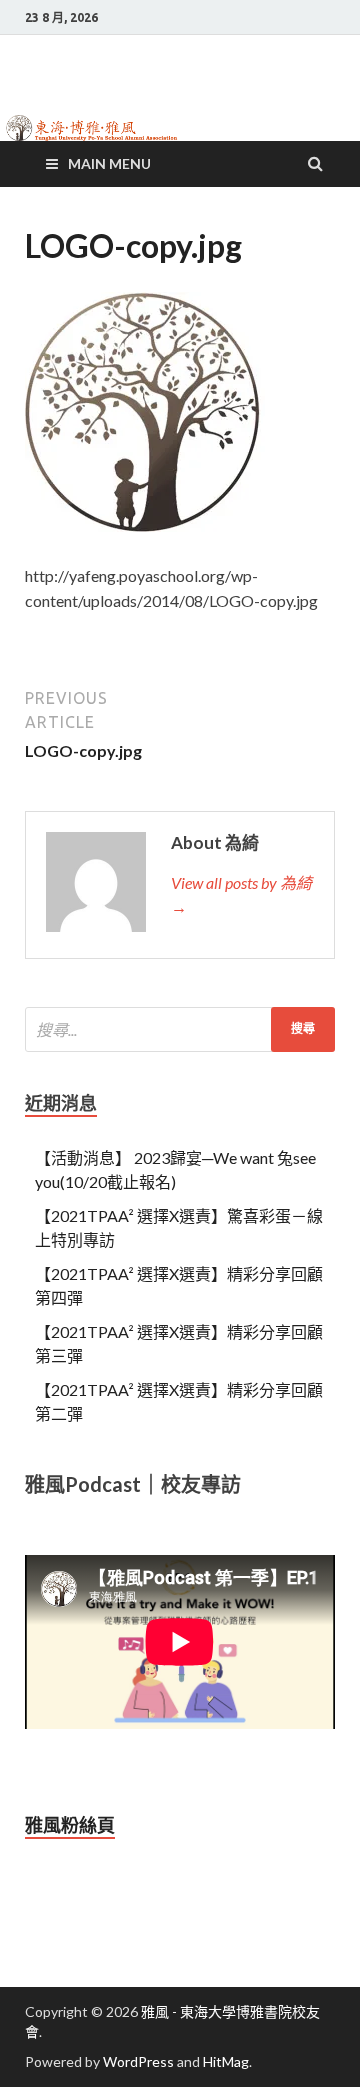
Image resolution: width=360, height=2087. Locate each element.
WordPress (138, 2061)
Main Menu (109, 163)
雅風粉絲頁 (70, 1825)
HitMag (226, 2061)
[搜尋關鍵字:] (180, 1029)
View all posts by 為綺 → (241, 894)
